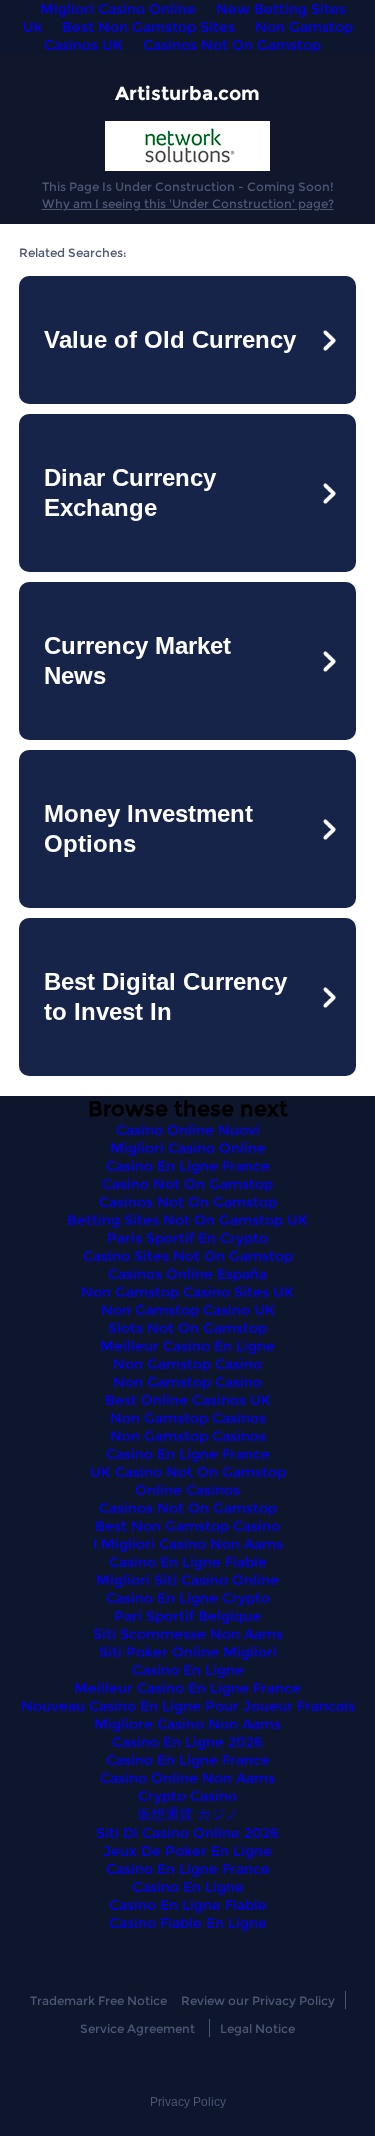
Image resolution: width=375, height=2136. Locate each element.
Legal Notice (257, 2028)
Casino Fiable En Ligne (188, 1923)
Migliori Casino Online (188, 1148)
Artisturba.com (187, 93)
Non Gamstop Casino (187, 1364)
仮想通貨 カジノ (188, 1814)
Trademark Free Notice (98, 2000)
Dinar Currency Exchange (130, 492)
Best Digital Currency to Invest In (165, 996)
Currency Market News (137, 660)
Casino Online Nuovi (188, 1130)
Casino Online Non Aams (187, 1778)
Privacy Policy (188, 2102)
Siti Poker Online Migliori (188, 1652)
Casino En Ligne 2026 (187, 1742)
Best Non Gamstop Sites (148, 27)
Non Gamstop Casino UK (188, 1310)
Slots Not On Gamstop (187, 1328)
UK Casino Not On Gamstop (188, 1472)
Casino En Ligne (188, 1670)
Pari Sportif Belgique (187, 1616)
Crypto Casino (187, 1796)
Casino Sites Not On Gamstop (188, 1256)
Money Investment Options (148, 828)
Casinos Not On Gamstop (232, 45)
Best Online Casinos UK (188, 1400)
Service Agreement (137, 2028)
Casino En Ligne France (188, 1166)
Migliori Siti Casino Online (187, 1580)
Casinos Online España (187, 1274)
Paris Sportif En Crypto (187, 1238)
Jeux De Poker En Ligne (187, 1851)
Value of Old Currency (170, 339)
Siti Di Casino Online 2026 (187, 1833)
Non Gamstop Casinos (188, 1418)
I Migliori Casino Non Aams (188, 1544)
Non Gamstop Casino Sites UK (187, 1292)
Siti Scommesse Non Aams (188, 1634)
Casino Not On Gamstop (187, 1184)
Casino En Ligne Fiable (188, 1562)
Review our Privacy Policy (258, 2000)
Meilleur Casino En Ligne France (187, 1688)
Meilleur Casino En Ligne (187, 1346)
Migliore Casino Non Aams (187, 1724)
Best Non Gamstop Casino (187, 1526)
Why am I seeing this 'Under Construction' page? (188, 203)
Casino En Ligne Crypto (188, 1598)
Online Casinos (187, 1490)
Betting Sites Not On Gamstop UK (187, 1220)
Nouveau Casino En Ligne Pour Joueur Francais (188, 1706)
